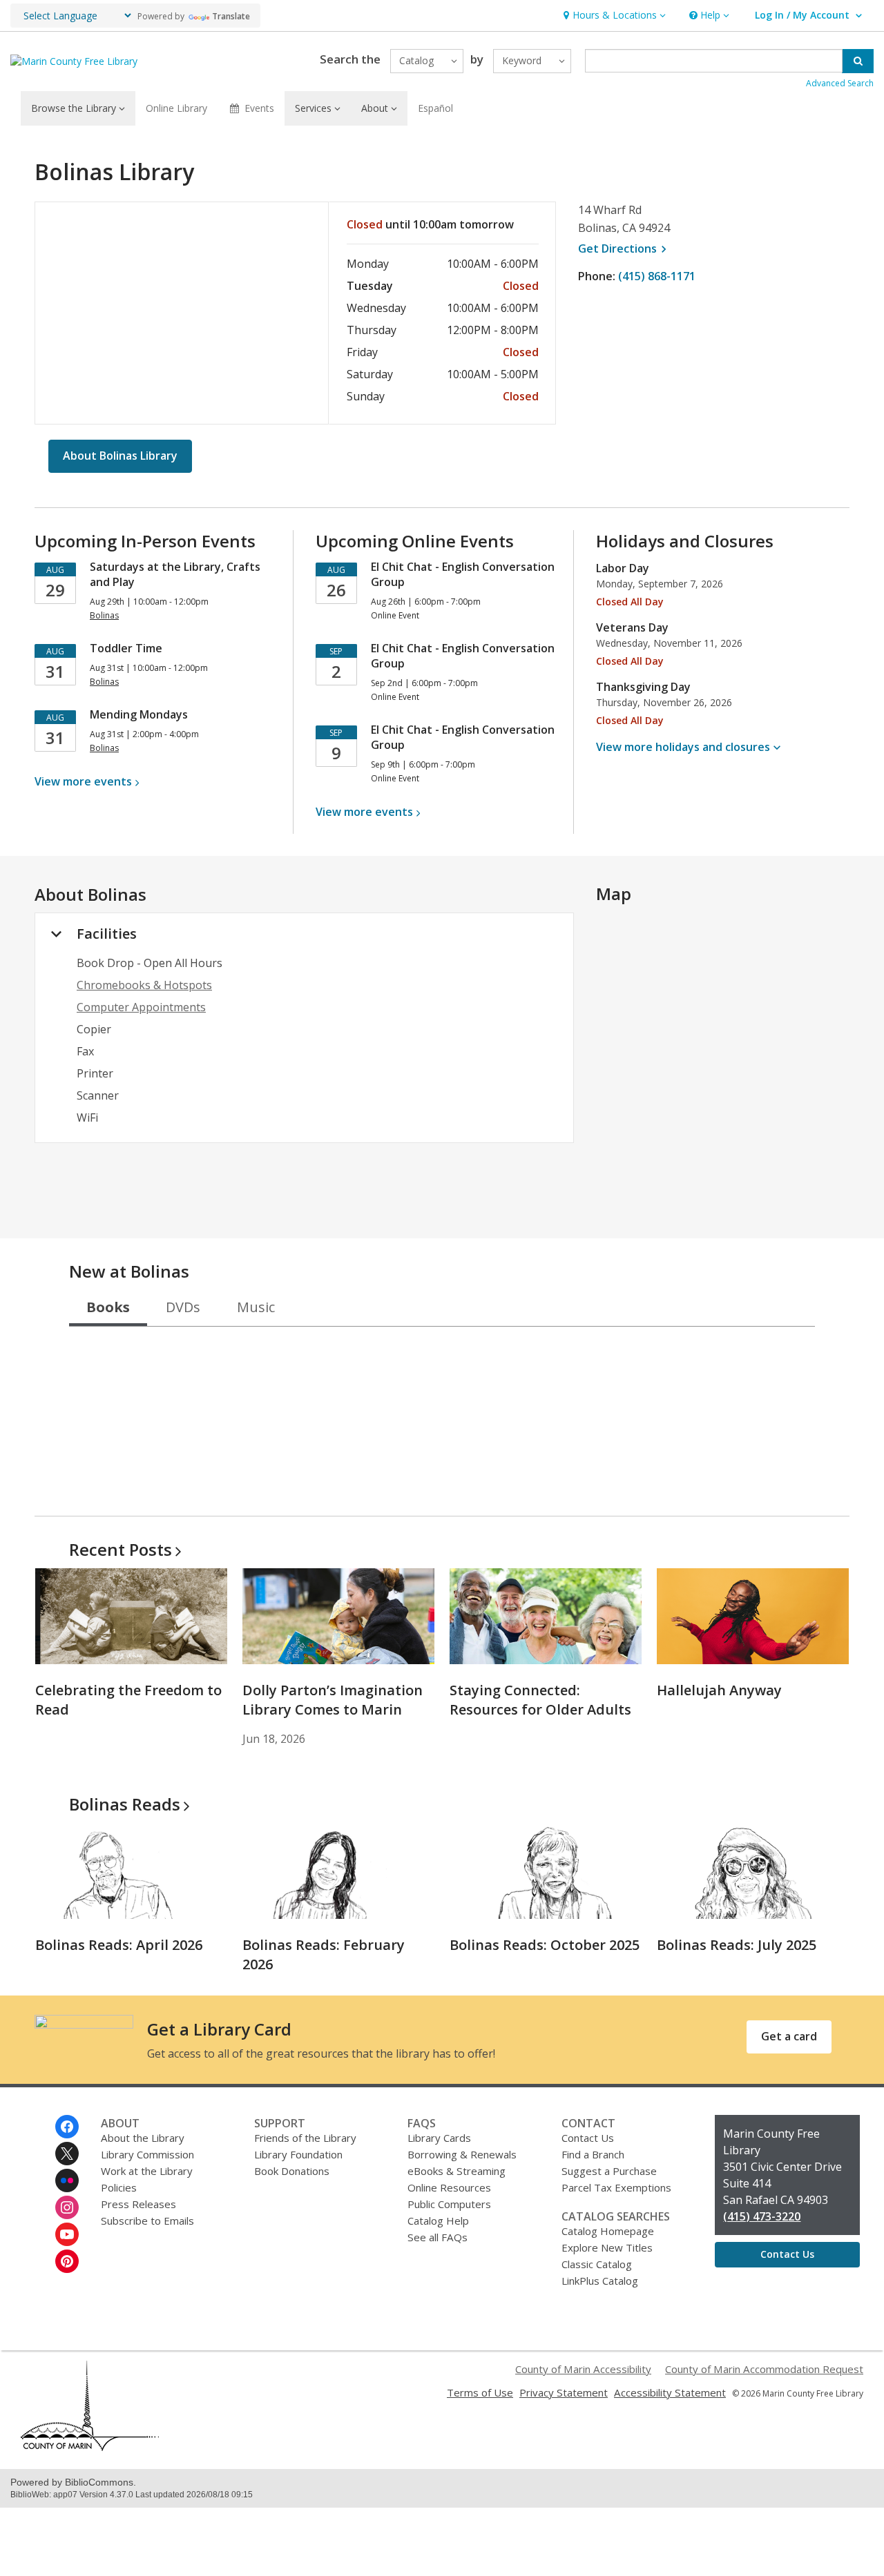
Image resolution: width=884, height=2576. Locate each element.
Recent (121, 1549)
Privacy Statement (564, 2392)
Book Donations (292, 2171)
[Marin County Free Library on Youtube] (67, 2234)
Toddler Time (126, 648)
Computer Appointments (141, 1007)
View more (83, 781)
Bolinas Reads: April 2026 (119, 1945)
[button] (613, 16)
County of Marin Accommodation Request (764, 2369)
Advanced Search (840, 83)
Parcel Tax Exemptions (616, 2187)
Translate (231, 16)
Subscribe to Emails (147, 2221)
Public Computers (449, 2204)
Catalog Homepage (608, 2231)
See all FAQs (438, 2237)
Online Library (176, 108)
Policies (119, 2187)
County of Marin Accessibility (583, 2369)
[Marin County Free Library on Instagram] (67, 2207)
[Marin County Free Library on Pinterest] (67, 2261)
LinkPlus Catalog (600, 2281)
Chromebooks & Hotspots (144, 985)
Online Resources (449, 2187)
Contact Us (588, 2138)
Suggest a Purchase (609, 2171)
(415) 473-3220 (762, 2216)
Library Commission (147, 2154)
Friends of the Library (305, 2138)
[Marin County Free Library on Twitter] (67, 2154)
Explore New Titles (607, 2247)
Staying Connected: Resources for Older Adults (540, 1700)
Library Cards (439, 2138)
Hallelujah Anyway (719, 1690)
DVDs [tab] (183, 1307)
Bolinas (125, 1804)
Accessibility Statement (670, 2392)
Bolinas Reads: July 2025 (737, 1945)
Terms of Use (480, 2392)
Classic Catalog (597, 2264)
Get (624, 248)
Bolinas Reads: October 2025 (545, 1945)
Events (259, 108)
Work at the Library (147, 2171)
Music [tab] (256, 1307)
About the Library (143, 2138)
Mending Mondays (139, 714)
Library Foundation (298, 2154)
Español (435, 108)
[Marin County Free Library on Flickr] (67, 2180)
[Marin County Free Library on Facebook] (67, 2127)
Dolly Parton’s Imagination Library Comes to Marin (333, 1700)
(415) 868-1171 (657, 276)
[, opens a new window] (90, 2447)
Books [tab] (108, 1307)
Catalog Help (438, 2221)
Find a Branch (593, 2154)
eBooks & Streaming (457, 2171)
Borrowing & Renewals (462, 2154)
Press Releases (138, 2204)
